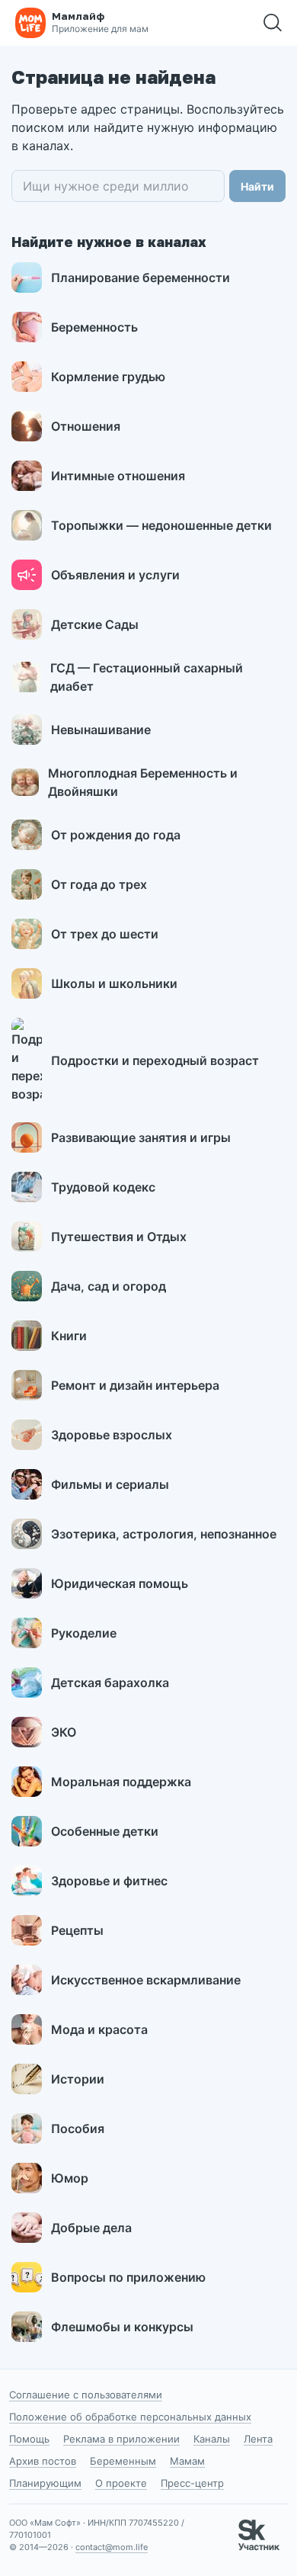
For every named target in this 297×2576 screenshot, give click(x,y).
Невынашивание (101, 730)
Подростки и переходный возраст (155, 1060)
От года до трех (99, 884)
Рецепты (77, 1930)
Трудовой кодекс (103, 1187)
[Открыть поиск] (273, 23)
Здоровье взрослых (112, 1435)
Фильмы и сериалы (110, 1484)
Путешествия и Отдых (119, 1237)
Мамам (187, 2461)
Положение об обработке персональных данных (130, 2417)
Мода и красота (99, 2029)
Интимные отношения (118, 476)
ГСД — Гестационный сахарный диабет (147, 677)
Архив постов (43, 2461)
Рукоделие (84, 1633)
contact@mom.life (112, 2547)
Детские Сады (95, 624)
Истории (78, 2079)
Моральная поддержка (121, 1782)
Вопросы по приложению (128, 2277)
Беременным (123, 2461)
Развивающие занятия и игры (141, 1137)
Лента (258, 2439)
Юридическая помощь (120, 1583)
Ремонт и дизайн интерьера (135, 1385)
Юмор (70, 2178)
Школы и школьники (114, 983)
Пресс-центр (192, 2483)
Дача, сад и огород (109, 1286)
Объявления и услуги (115, 575)
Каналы (212, 2439)
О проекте (121, 2483)
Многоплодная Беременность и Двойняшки (143, 782)
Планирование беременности (141, 277)
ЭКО (64, 1732)
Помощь (29, 2439)
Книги (69, 1336)
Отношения (86, 426)
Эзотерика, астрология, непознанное (164, 1534)
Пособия (78, 2128)
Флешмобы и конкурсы (122, 2327)
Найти (257, 186)
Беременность (94, 327)
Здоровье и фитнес (109, 1881)
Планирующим (45, 2483)
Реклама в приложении (121, 2439)
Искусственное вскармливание (146, 1980)
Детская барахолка (110, 1683)
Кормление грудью (108, 377)
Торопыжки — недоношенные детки (161, 525)
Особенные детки (105, 1831)
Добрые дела (91, 2228)
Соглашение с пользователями (86, 2395)
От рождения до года (116, 835)
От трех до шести (105, 934)
